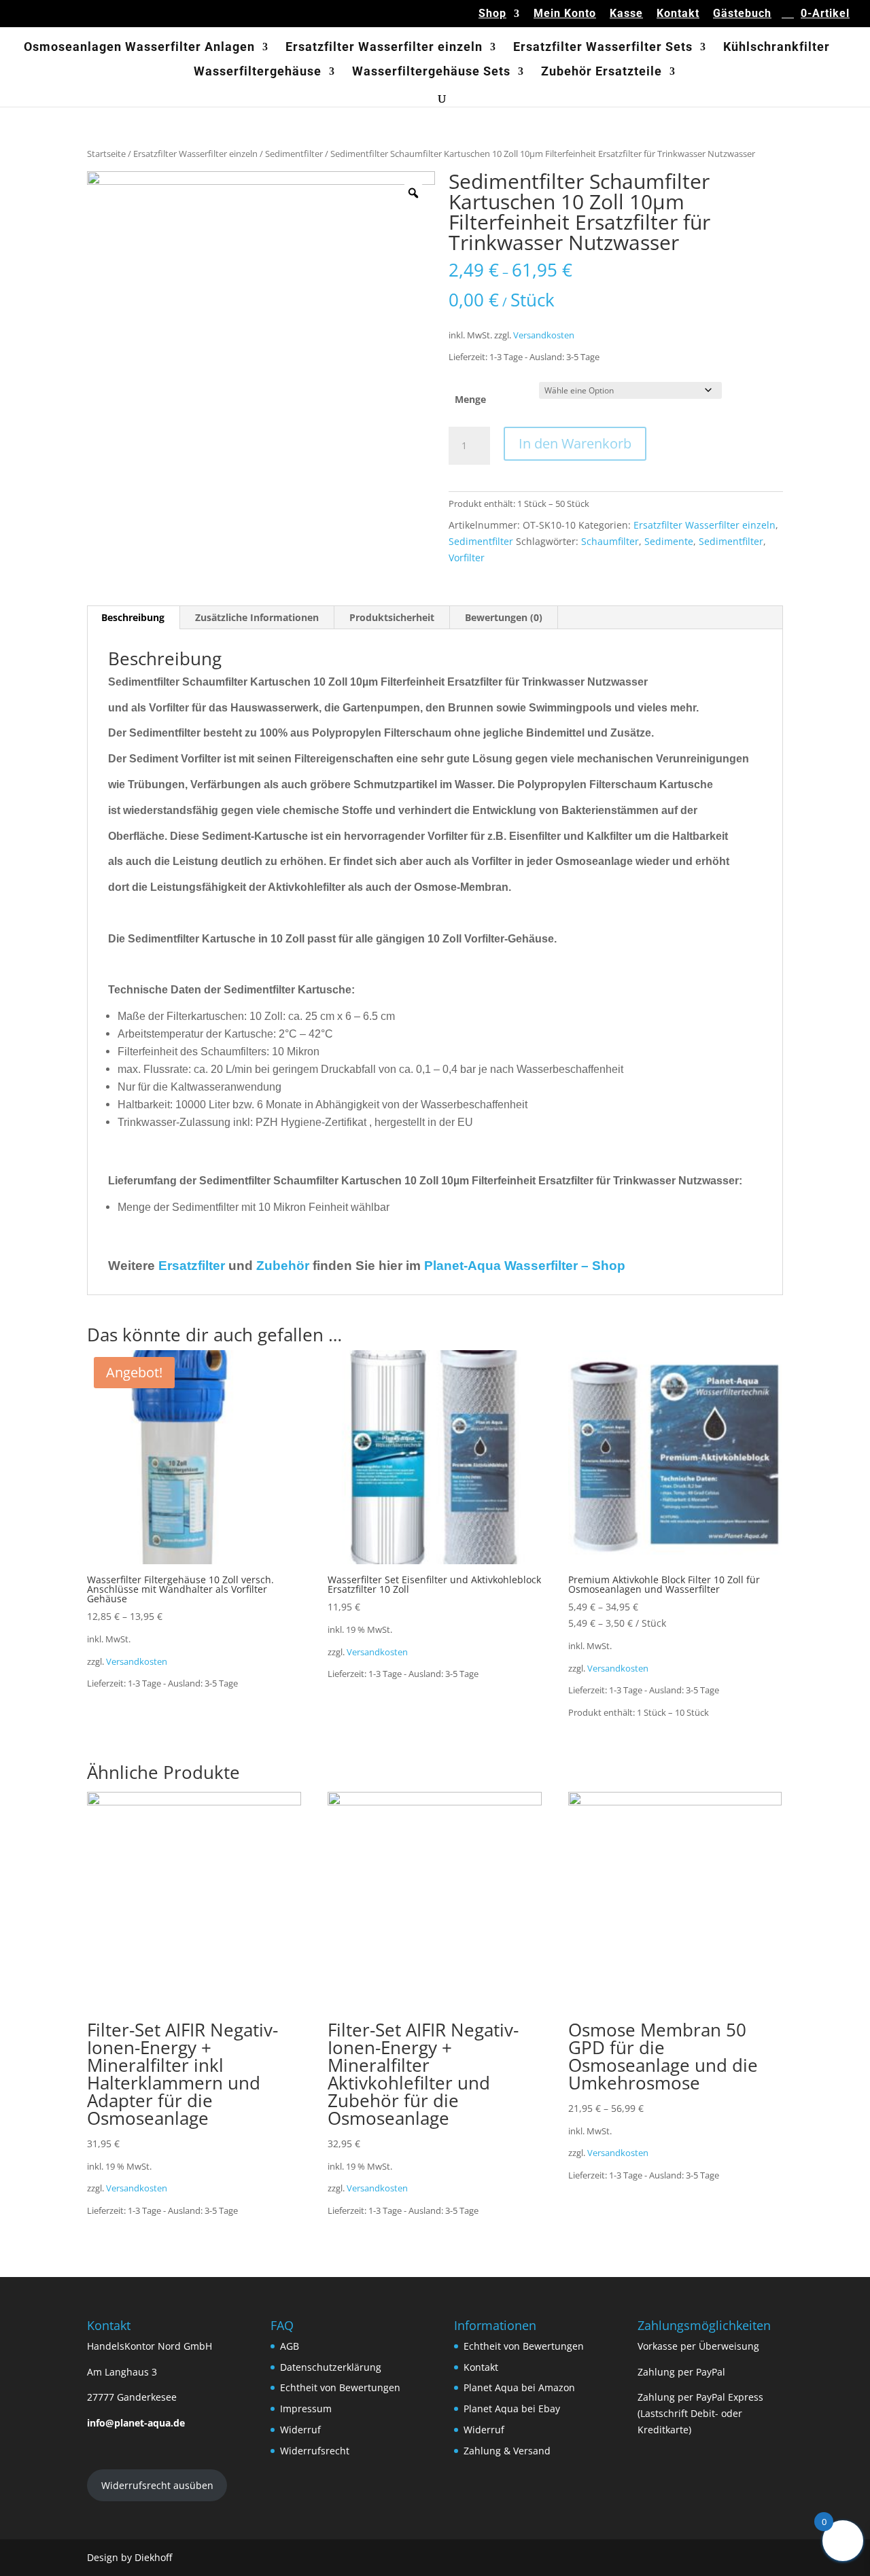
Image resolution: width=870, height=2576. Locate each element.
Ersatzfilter (192, 1266)
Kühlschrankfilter (777, 48)
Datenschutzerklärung (331, 2367)
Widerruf (300, 2430)
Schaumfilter (610, 541)
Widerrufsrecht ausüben (157, 2485)
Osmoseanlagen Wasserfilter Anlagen (139, 48)
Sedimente (669, 541)
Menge (470, 399)
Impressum (306, 2409)
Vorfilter (467, 558)
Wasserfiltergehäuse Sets (431, 72)
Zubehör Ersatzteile (602, 72)
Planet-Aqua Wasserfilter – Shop (525, 1266)
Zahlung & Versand (507, 2451)
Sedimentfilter (294, 154)
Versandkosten (544, 335)
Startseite (106, 154)
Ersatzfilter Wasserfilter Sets (603, 48)
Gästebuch (742, 14)
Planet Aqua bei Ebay (512, 2409)
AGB (290, 2346)
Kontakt (678, 14)
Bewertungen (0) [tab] (504, 617)
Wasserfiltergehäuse (258, 72)
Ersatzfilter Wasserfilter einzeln (384, 48)
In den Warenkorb (575, 443)
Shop (492, 14)
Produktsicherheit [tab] (392, 617)
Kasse (626, 14)
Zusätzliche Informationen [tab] (257, 617)
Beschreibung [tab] (133, 617)
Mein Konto (565, 14)
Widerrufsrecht (315, 2451)
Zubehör (283, 1266)
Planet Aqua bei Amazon (519, 2387)
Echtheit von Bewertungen (340, 2387)
